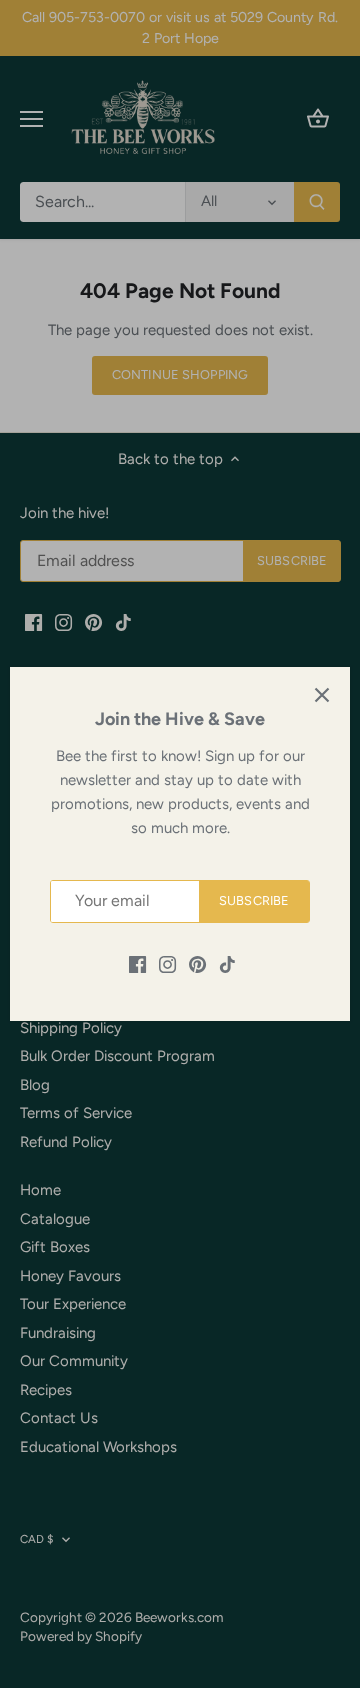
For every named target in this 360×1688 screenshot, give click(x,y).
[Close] (322, 695)
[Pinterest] (197, 963)
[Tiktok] (227, 963)
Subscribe (254, 900)
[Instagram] (167, 963)
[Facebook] (137, 963)
